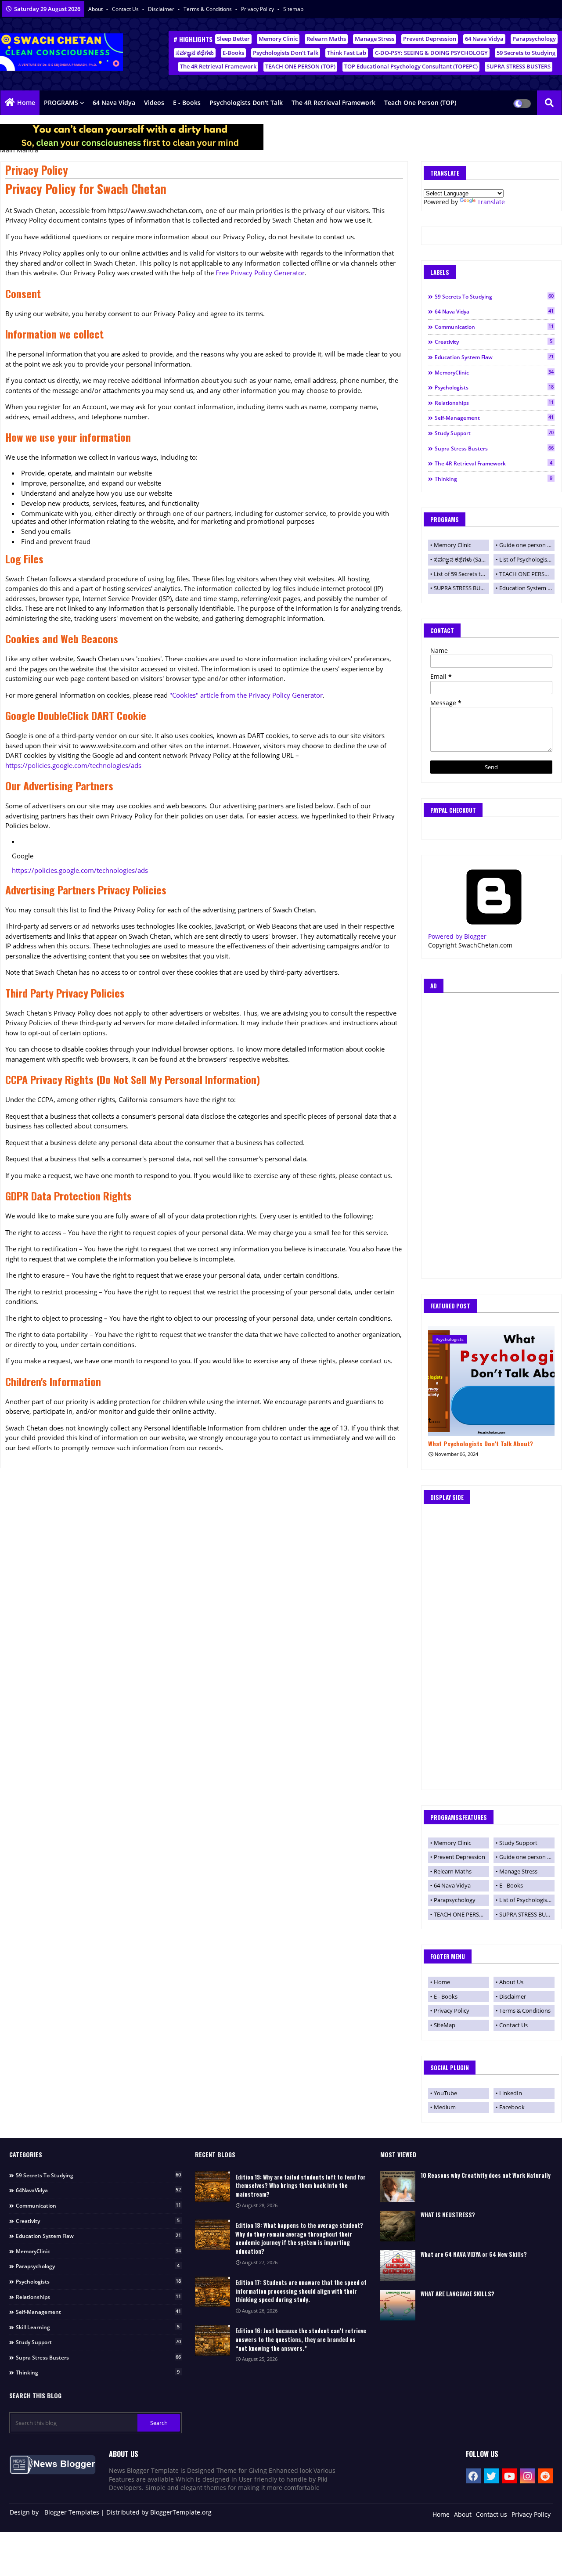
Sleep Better (233, 39)
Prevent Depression (430, 39)
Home (26, 103)
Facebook (512, 2107)
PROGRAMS (61, 103)
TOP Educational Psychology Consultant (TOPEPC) (411, 66)
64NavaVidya (98, 2190)
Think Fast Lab (347, 53)
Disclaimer (162, 9)
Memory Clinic (278, 39)
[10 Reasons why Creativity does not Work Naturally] (398, 2187)
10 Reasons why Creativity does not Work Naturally (486, 2175)
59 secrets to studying (494, 296)
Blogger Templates (72, 2512)
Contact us (126, 9)
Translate (491, 202)
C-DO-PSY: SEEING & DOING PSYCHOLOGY (431, 53)
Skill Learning (98, 2327)
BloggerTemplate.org (181, 2512)
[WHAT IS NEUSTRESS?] (398, 2226)
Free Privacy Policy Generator (260, 273)
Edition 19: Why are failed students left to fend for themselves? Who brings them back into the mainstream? (301, 2186)
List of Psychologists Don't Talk (527, 559)
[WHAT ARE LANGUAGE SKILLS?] (398, 2305)
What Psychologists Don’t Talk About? (481, 1444)
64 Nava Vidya (484, 39)
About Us (511, 1982)
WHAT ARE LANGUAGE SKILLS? (458, 2294)
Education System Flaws (527, 588)
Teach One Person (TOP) (420, 103)
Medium (445, 2107)
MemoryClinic (494, 372)
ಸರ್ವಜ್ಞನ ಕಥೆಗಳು (195, 53)
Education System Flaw (494, 357)
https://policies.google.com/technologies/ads (73, 765)
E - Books (187, 103)
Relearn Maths (326, 39)
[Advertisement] (491, 1138)
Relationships (494, 403)
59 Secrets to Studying (526, 53)
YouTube (445, 2093)
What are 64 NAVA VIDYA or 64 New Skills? (474, 2254)
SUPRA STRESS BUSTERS (519, 66)
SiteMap (445, 2025)
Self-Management (494, 418)
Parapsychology (534, 39)
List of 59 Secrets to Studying (461, 574)
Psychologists (494, 387)
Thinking (494, 479)
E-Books (233, 53)
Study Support (494, 433)
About (96, 9)
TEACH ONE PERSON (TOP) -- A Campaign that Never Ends (527, 574)
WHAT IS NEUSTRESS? (448, 2215)
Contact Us (513, 2025)
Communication (494, 327)
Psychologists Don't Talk (286, 53)
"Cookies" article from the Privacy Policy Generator (246, 695)
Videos (154, 103)
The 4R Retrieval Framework (218, 66)
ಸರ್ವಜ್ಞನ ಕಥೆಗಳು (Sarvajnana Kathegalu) (461, 559)
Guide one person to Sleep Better (527, 545)
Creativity (494, 342)
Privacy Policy (258, 9)
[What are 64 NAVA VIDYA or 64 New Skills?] (398, 2266)
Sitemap (293, 9)
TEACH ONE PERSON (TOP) (300, 66)
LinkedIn (511, 2093)
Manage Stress (375, 39)
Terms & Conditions (208, 9)
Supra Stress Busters (494, 448)
